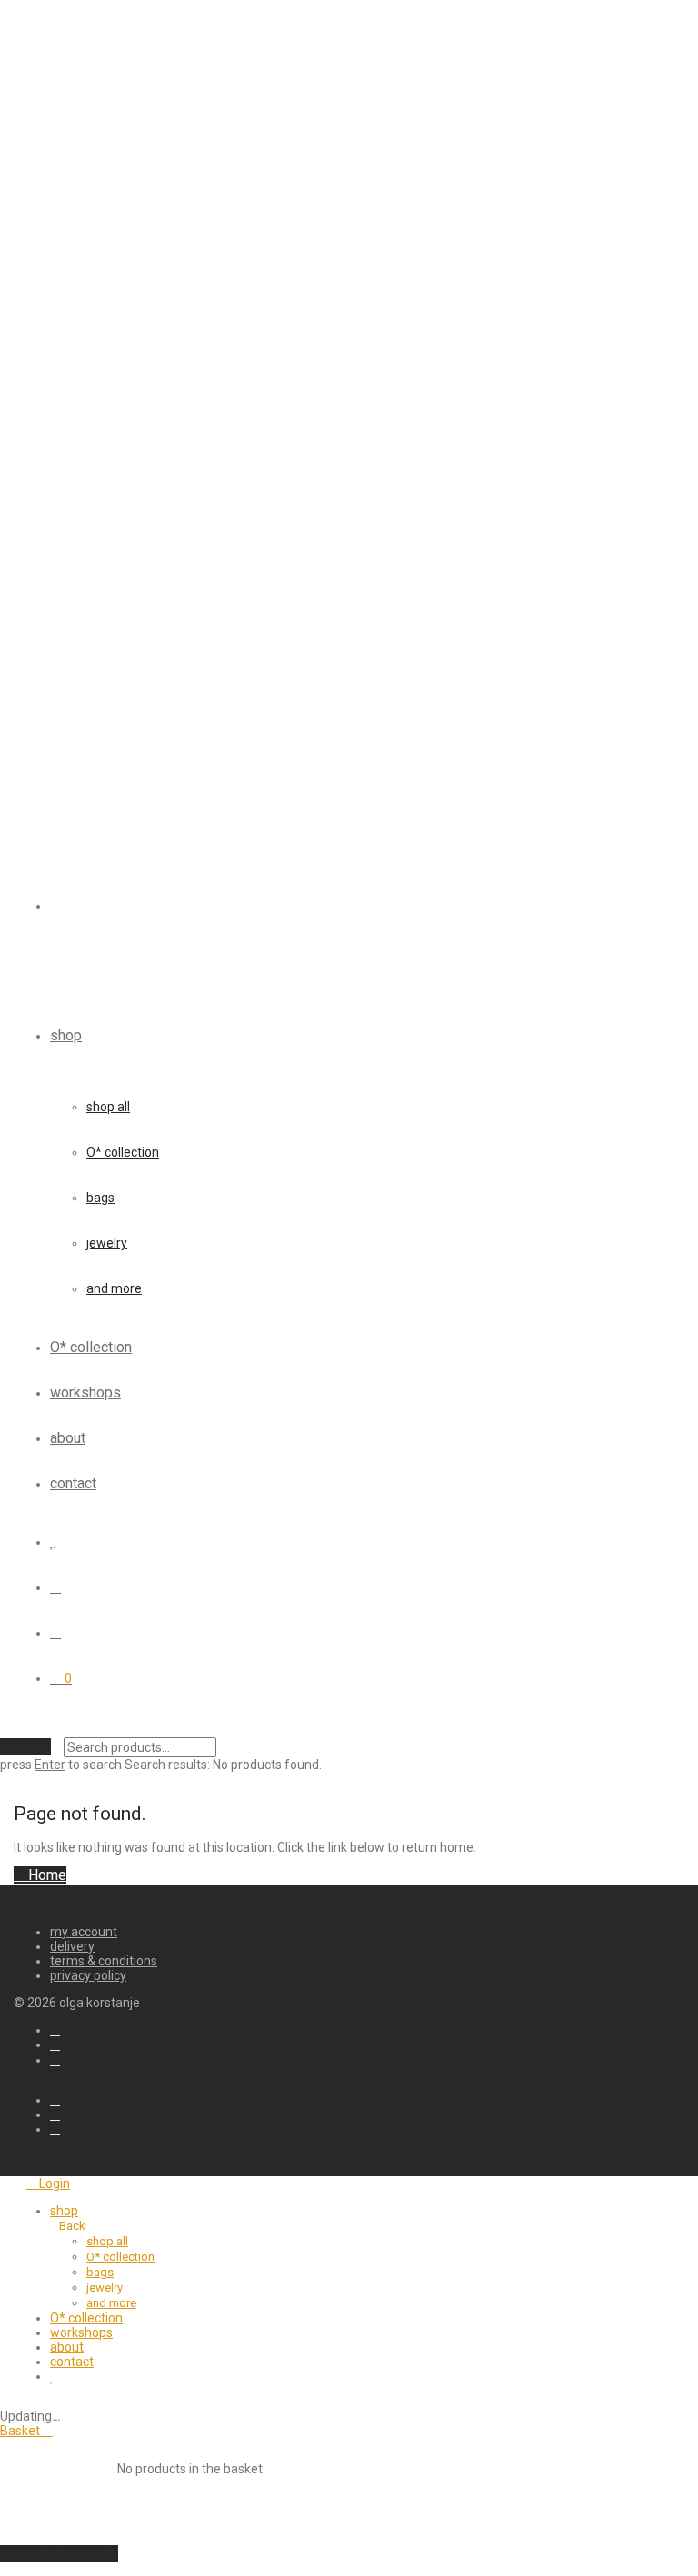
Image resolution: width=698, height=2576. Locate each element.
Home (45, 1875)
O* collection (123, 1152)
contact (73, 1483)
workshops (85, 1392)
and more (114, 1288)
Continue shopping (59, 2554)
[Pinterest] (55, 2044)
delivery (72, 1946)
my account (84, 1932)
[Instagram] (55, 2060)
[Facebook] (55, 2030)
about (68, 1438)
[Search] (55, 1587)
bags (100, 1198)
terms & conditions (104, 1961)
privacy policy (88, 1975)
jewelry (107, 1243)
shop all (108, 1107)
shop (66, 1035)
